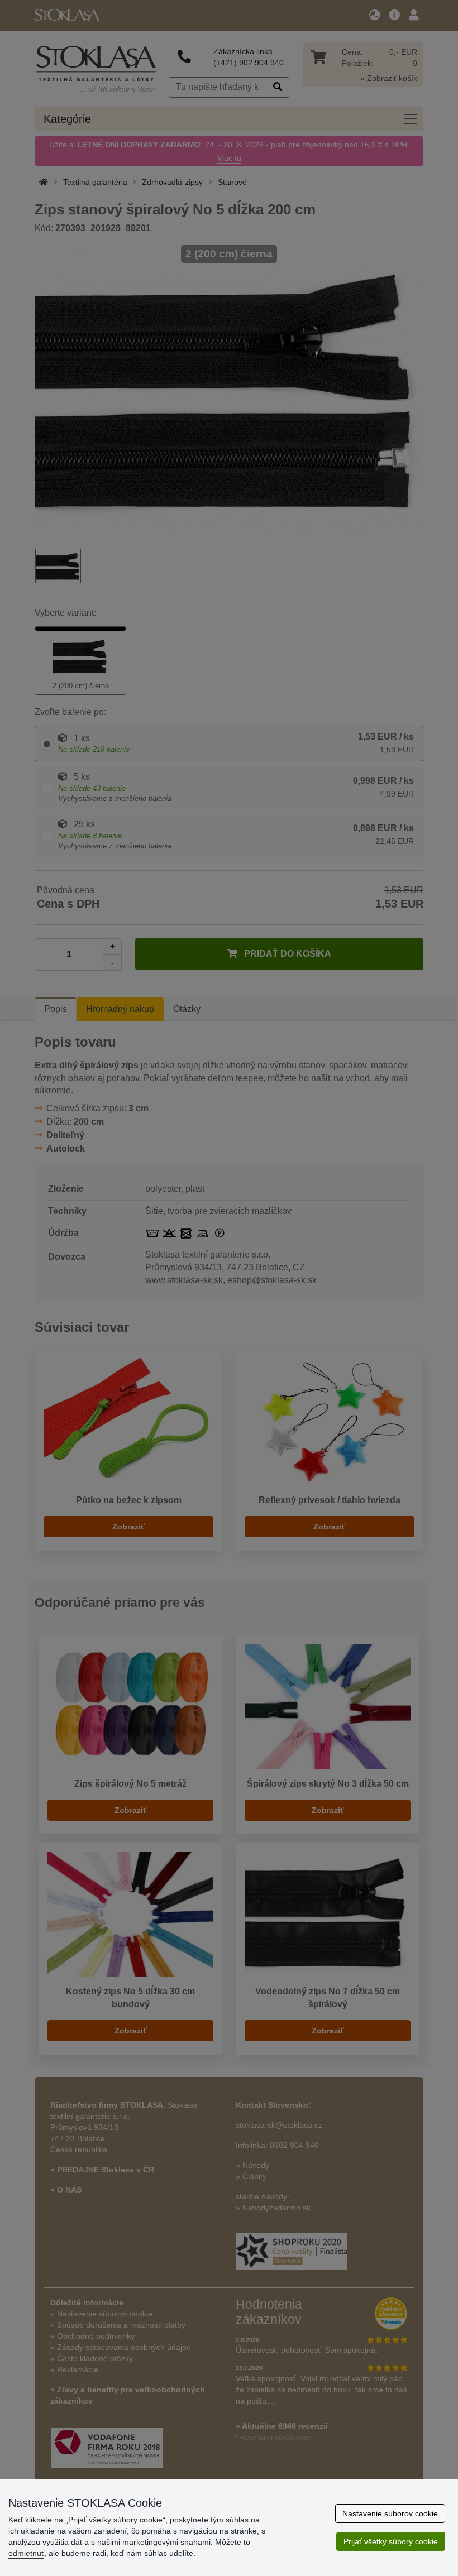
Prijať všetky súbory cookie (391, 2541)
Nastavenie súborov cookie (390, 2513)
